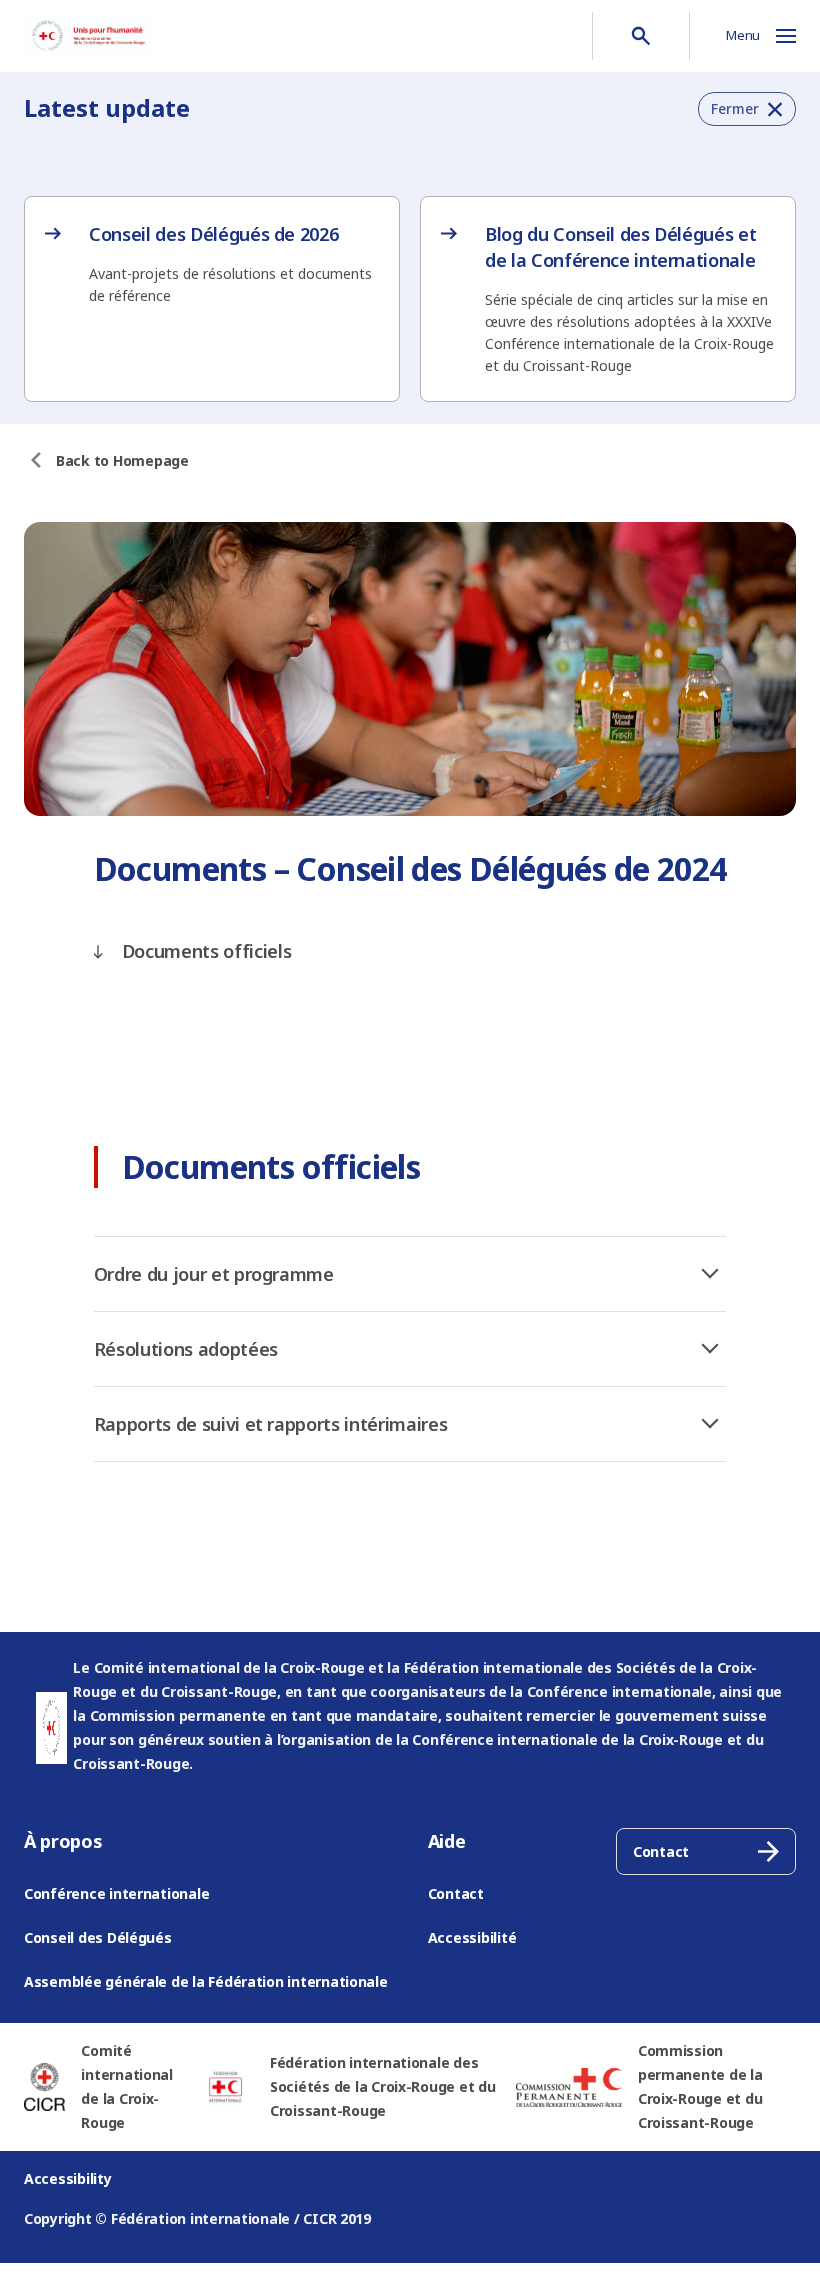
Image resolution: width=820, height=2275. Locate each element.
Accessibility (68, 2178)
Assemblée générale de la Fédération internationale (206, 1981)
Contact (456, 1893)
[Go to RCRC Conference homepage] (87, 36)
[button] (747, 109)
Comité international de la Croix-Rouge (127, 2086)
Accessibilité (472, 1937)
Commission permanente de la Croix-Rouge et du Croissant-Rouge (700, 2086)
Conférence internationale (116, 1893)
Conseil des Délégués (98, 1937)
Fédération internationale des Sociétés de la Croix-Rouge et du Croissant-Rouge (383, 2086)
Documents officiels (207, 951)
